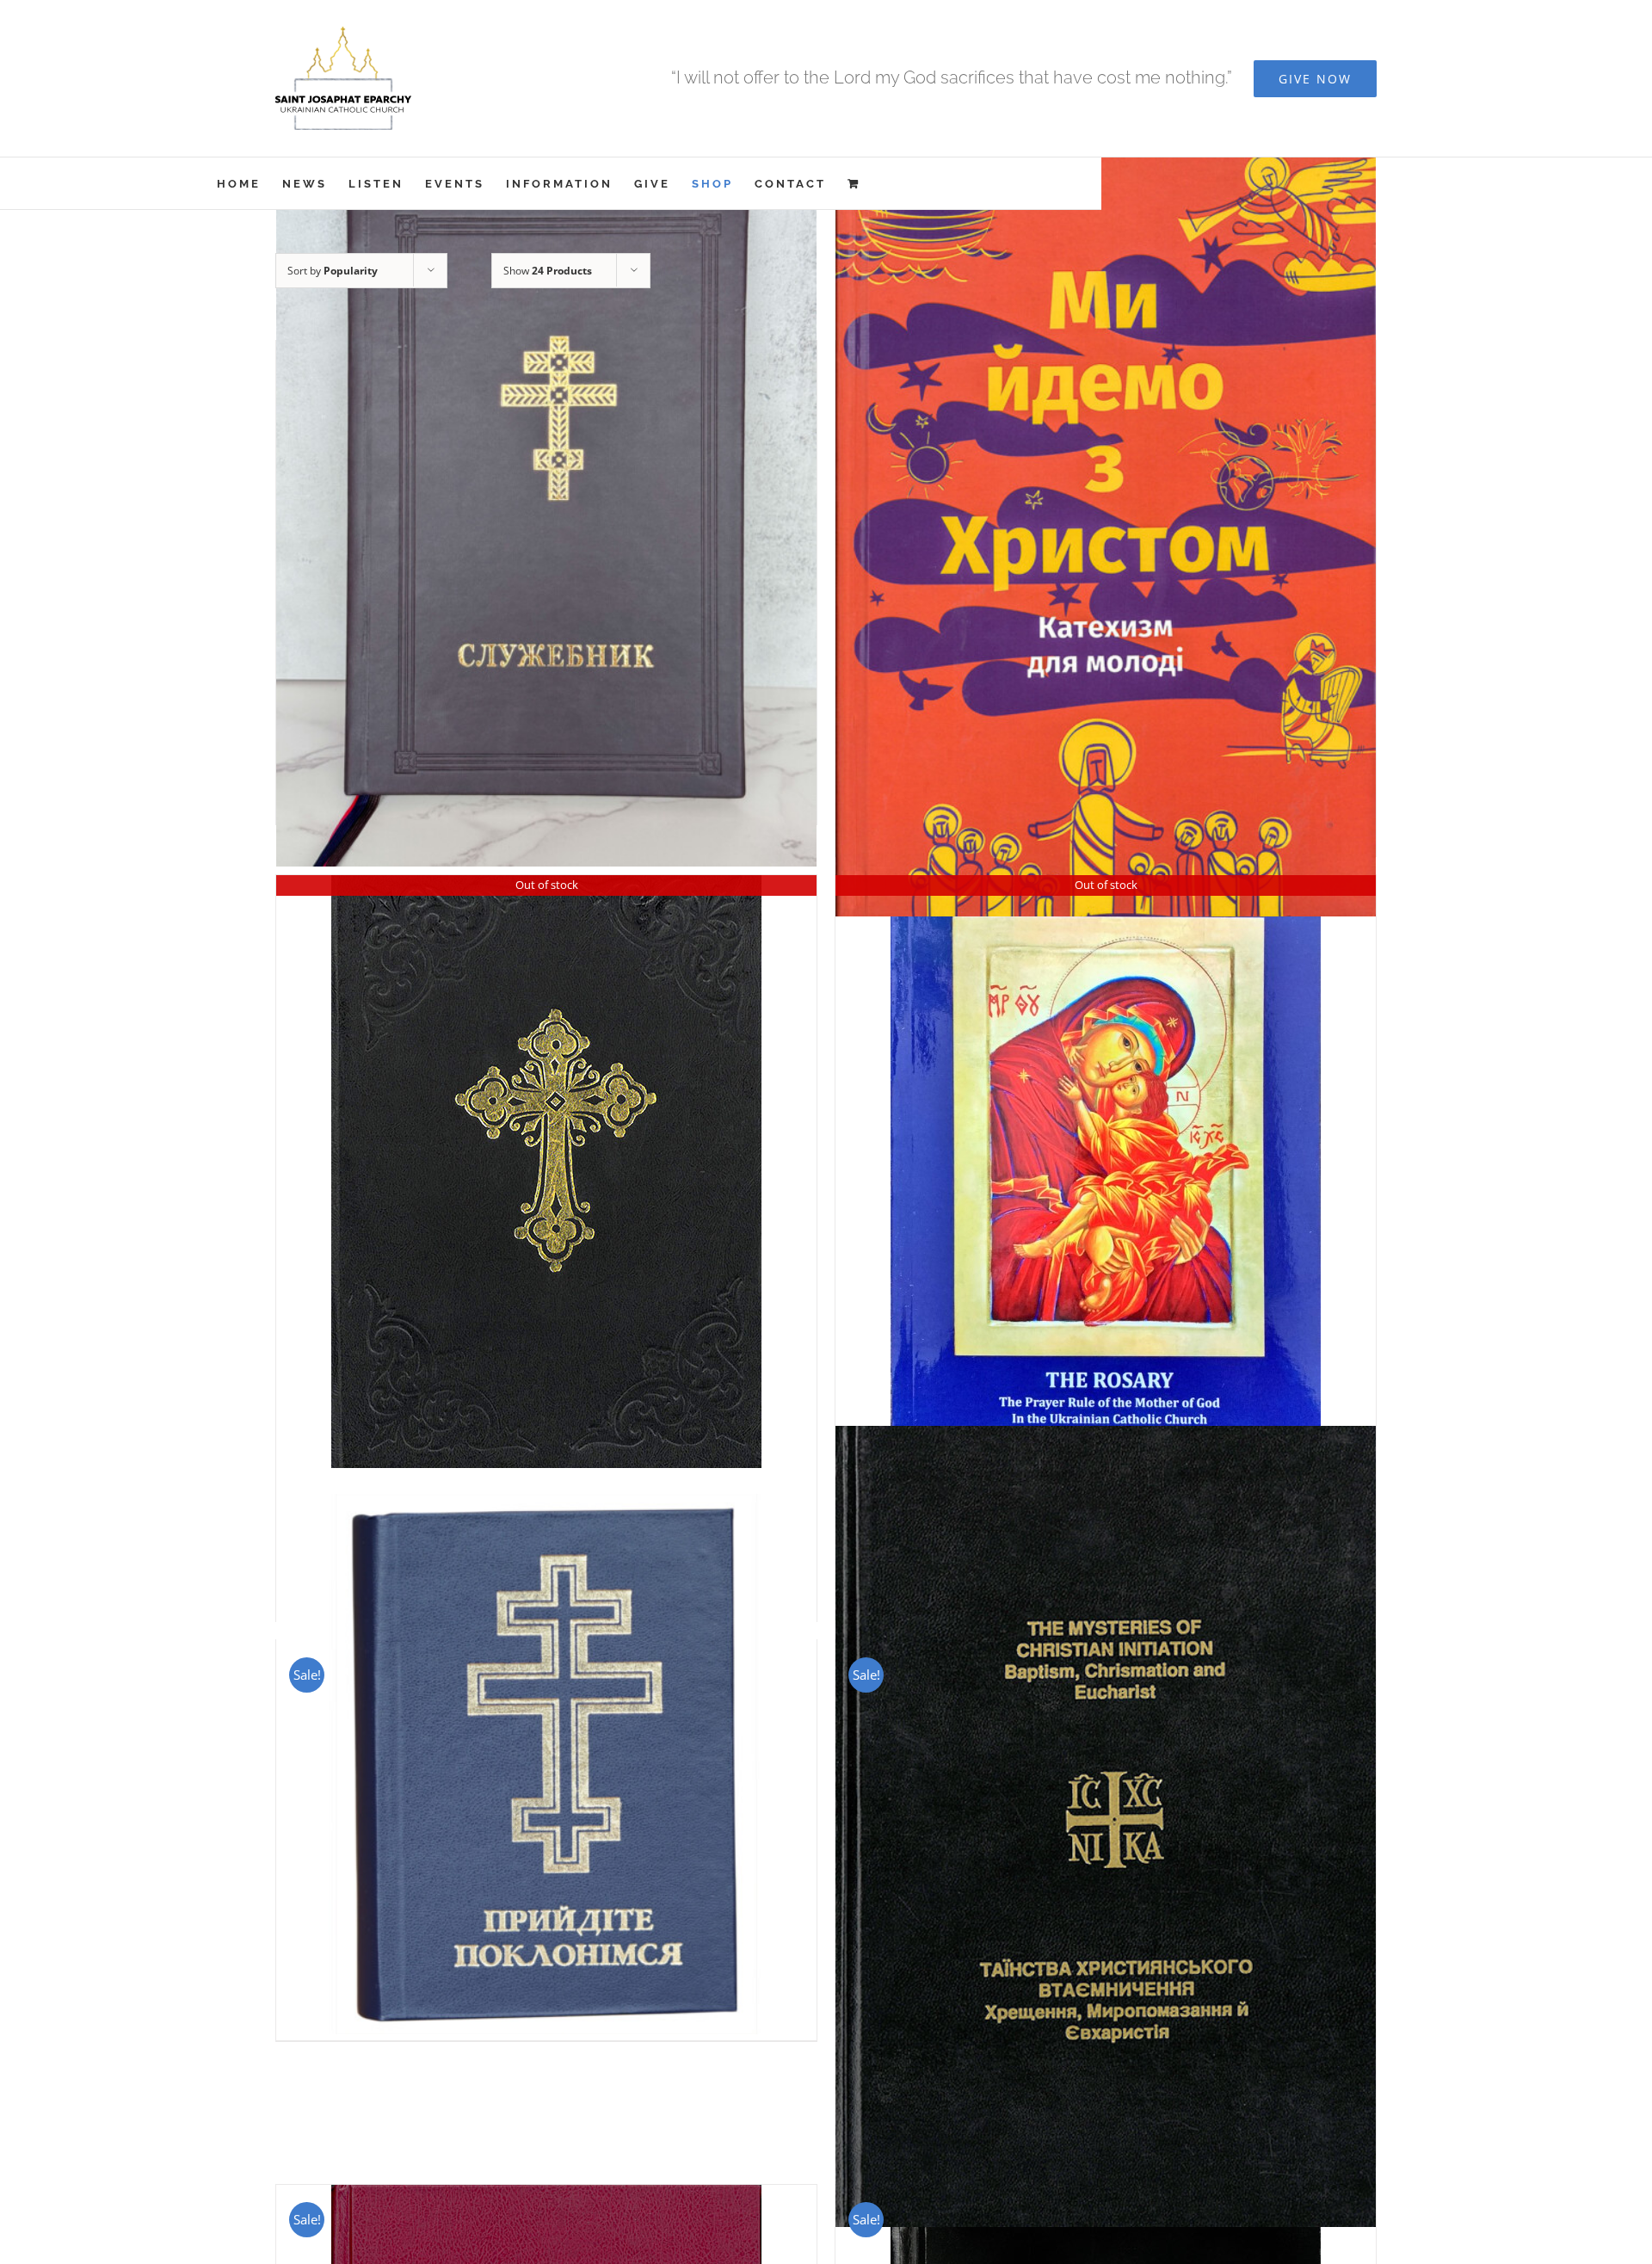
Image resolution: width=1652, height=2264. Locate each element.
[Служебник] (546, 506)
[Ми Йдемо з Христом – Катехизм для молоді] (1106, 521)
